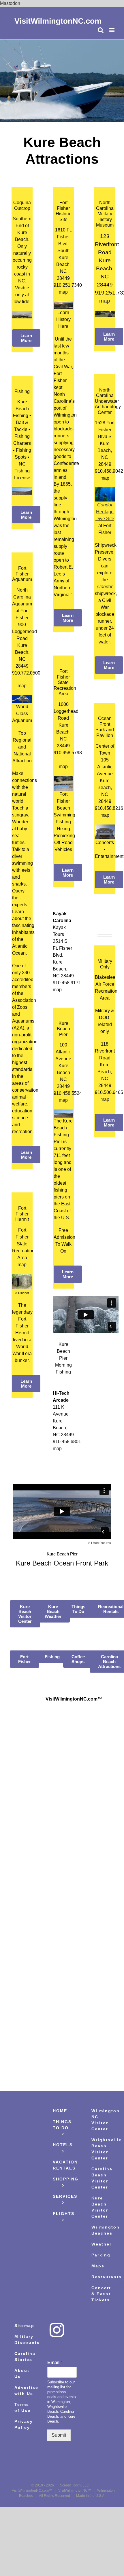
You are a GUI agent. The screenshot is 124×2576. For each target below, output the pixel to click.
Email (55, 2363)
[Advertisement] (62, 1905)
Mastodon (10, 3)
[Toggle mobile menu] (112, 30)
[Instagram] (57, 2330)
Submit (59, 2435)
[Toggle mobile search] (101, 30)
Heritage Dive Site (105, 512)
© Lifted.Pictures (99, 1543)
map (63, 1100)
